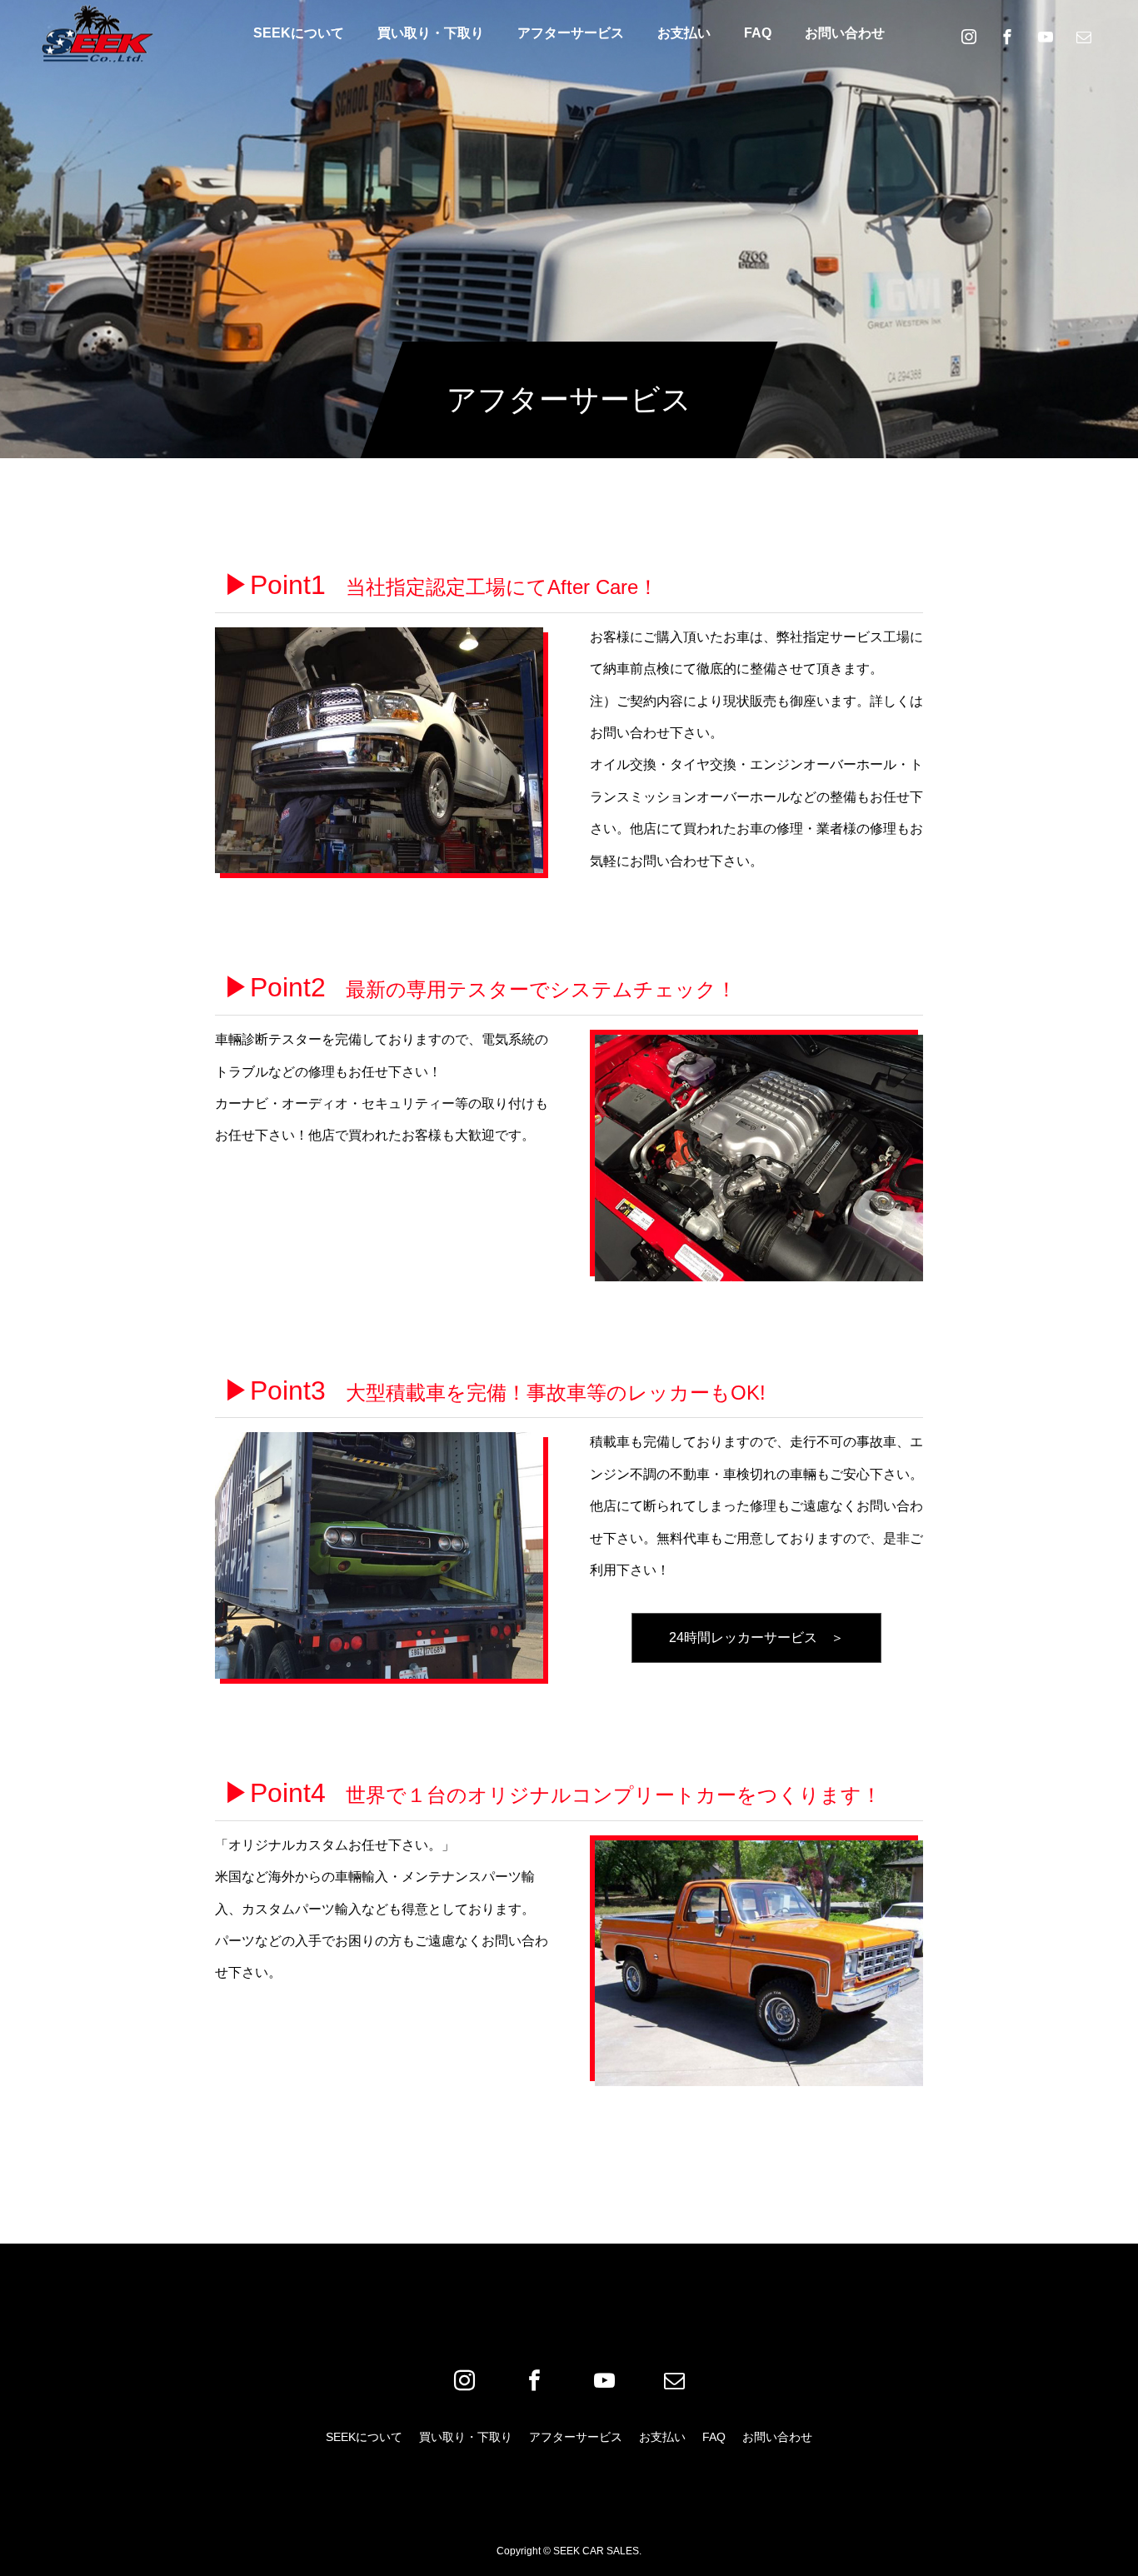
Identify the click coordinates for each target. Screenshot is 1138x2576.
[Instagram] (969, 36)
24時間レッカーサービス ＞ (756, 1637)
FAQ (758, 33)
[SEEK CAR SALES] (98, 33)
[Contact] (1084, 36)
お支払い (684, 33)
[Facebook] (1007, 36)
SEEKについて (299, 33)
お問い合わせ (845, 33)
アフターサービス (571, 33)
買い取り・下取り (431, 33)
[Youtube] (1046, 36)
